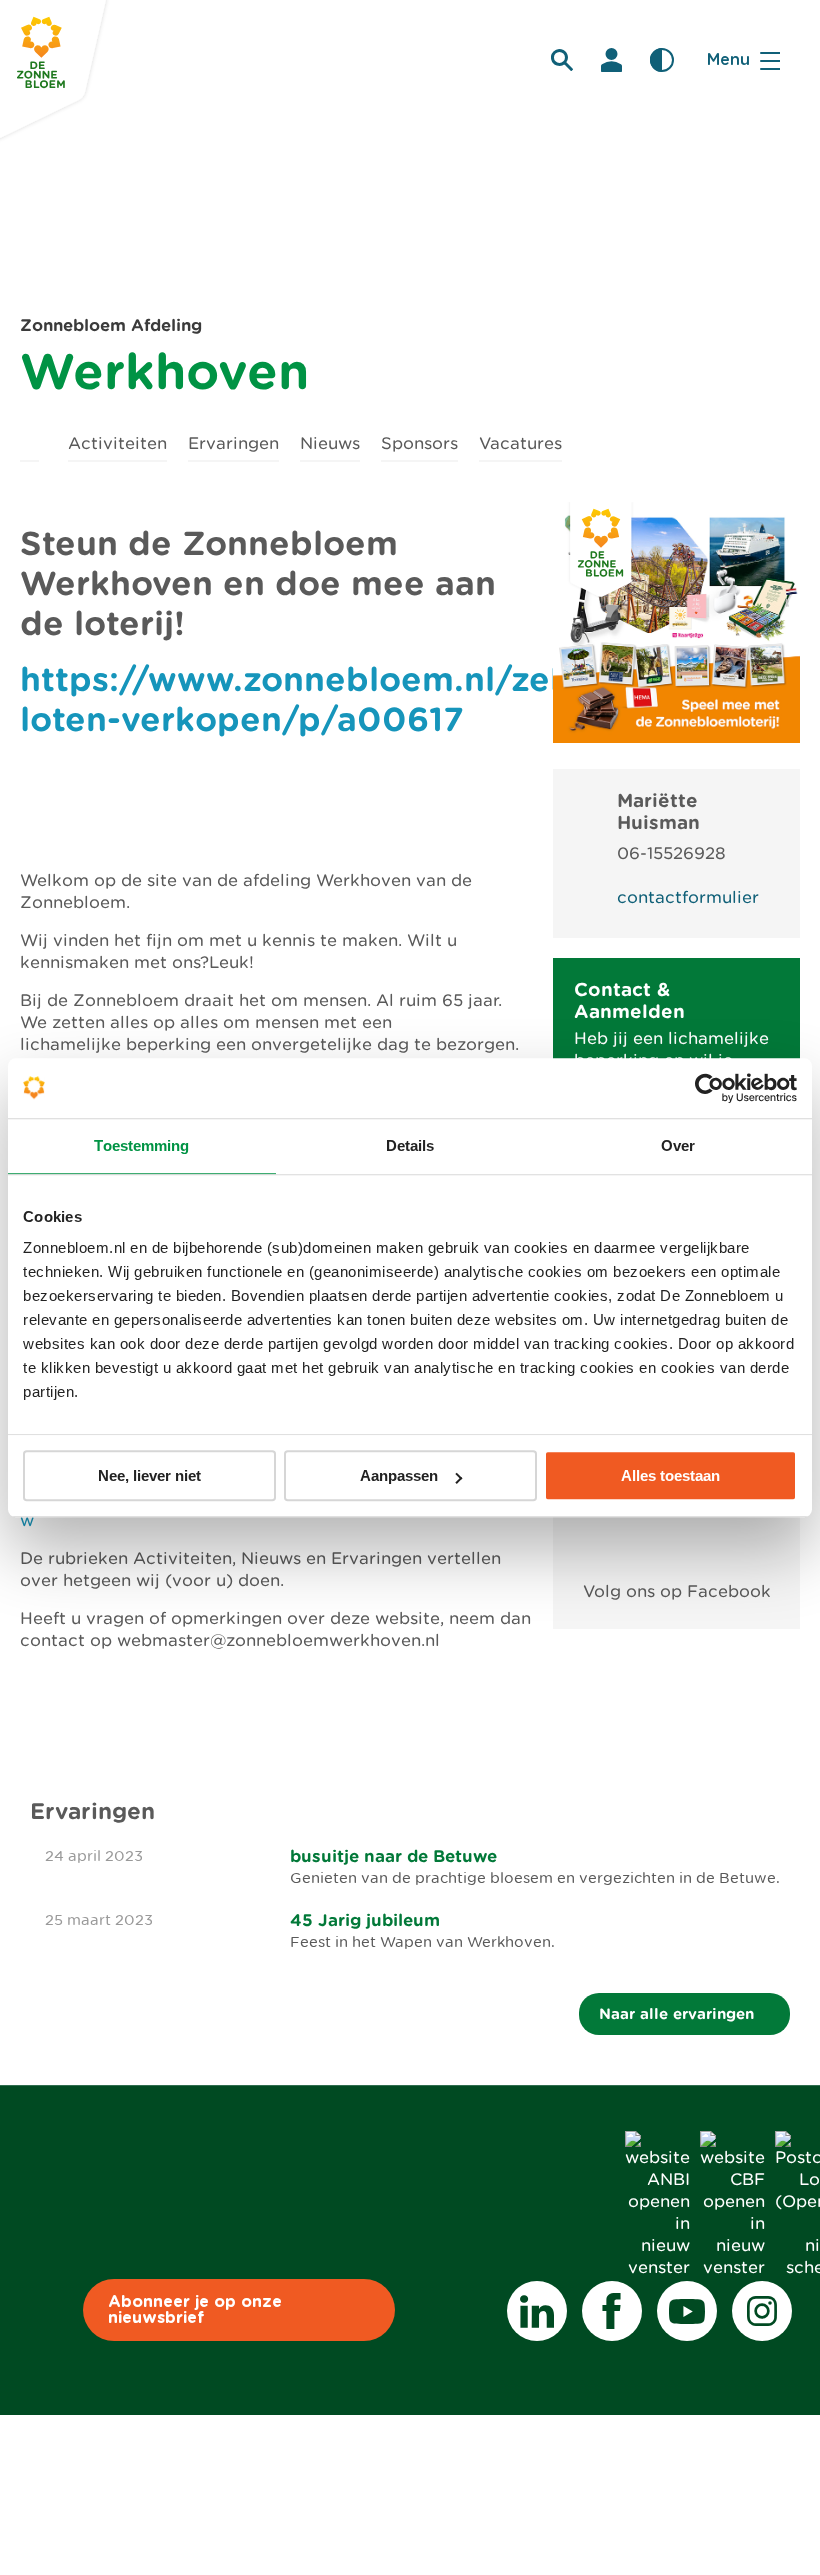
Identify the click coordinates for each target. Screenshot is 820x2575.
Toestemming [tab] (141, 1145)
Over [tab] (678, 1145)
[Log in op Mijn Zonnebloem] (612, 60)
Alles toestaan (670, 1475)
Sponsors (419, 443)
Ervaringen (233, 443)
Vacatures (520, 443)
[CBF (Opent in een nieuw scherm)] (732, 2267)
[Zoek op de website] (562, 60)
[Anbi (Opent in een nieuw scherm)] (657, 2267)
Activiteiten (117, 443)
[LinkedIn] (537, 2311)
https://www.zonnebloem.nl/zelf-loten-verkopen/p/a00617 (303, 699)
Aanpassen (399, 1475)
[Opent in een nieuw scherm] (676, 1545)
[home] (29, 440)
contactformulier (688, 897)
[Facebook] (612, 2311)
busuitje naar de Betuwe (393, 1856)
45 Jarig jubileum (365, 1920)
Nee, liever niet (149, 1475)
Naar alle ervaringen (679, 2013)
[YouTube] (687, 2311)
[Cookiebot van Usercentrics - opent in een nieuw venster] (709, 1088)
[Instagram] (762, 2311)
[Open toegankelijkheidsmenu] (662, 60)
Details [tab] (410, 1145)
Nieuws (330, 443)
